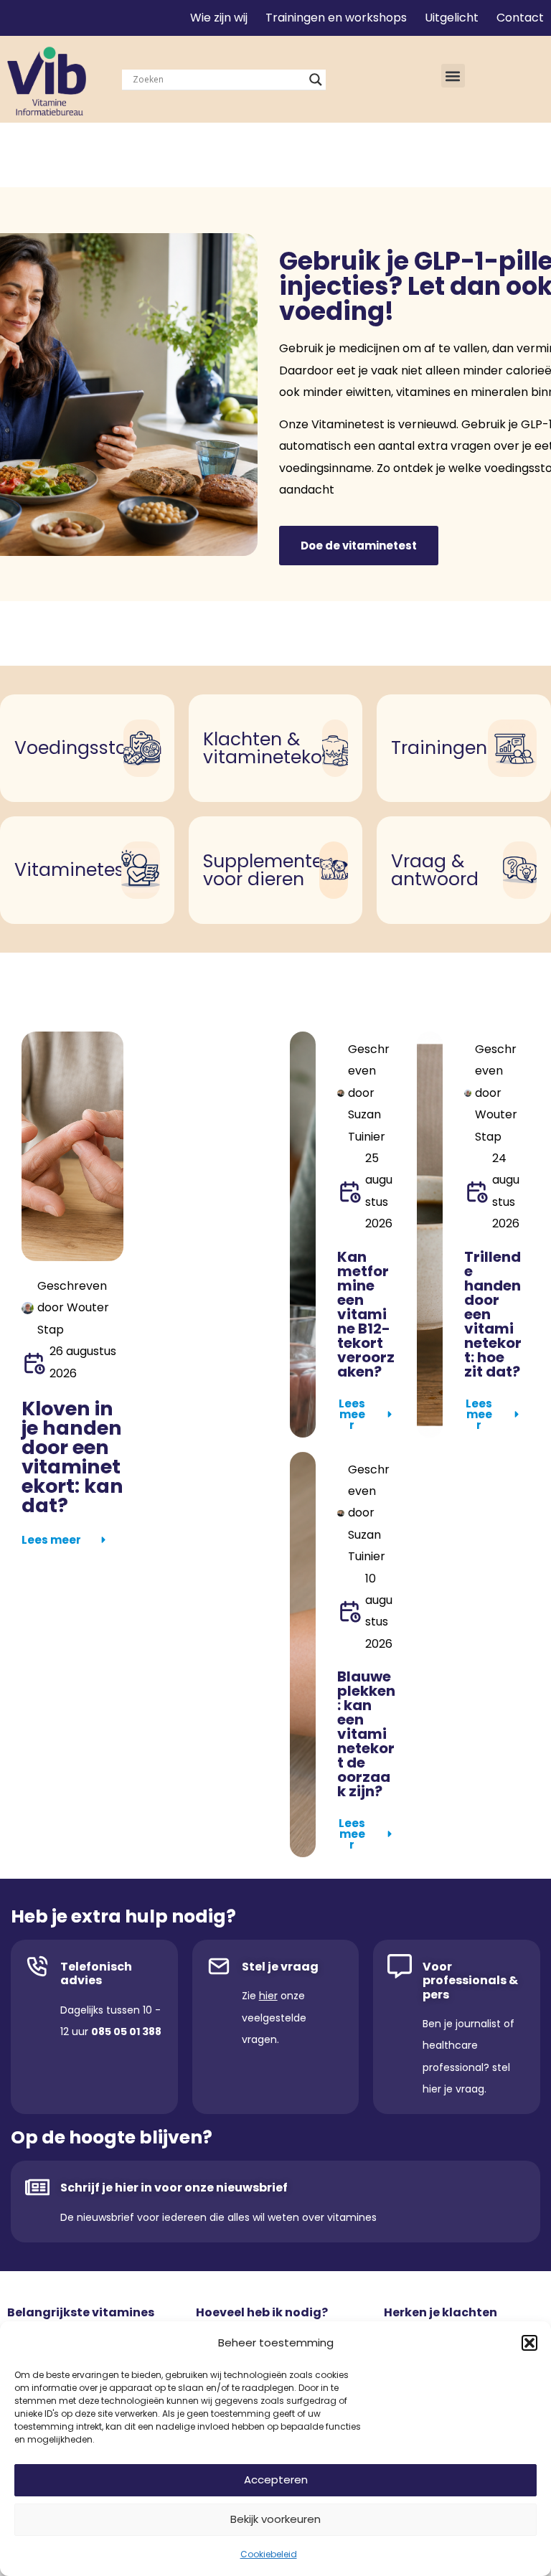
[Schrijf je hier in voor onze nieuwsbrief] (37, 2187)
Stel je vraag (280, 1967)
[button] (529, 2343)
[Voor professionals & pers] (400, 1966)
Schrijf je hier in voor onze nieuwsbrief (174, 2188)
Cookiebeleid (269, 2554)
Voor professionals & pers (470, 1980)
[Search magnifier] (316, 80)
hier (268, 1996)
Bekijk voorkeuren (275, 2519)
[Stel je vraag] (219, 1966)
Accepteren (276, 2480)
